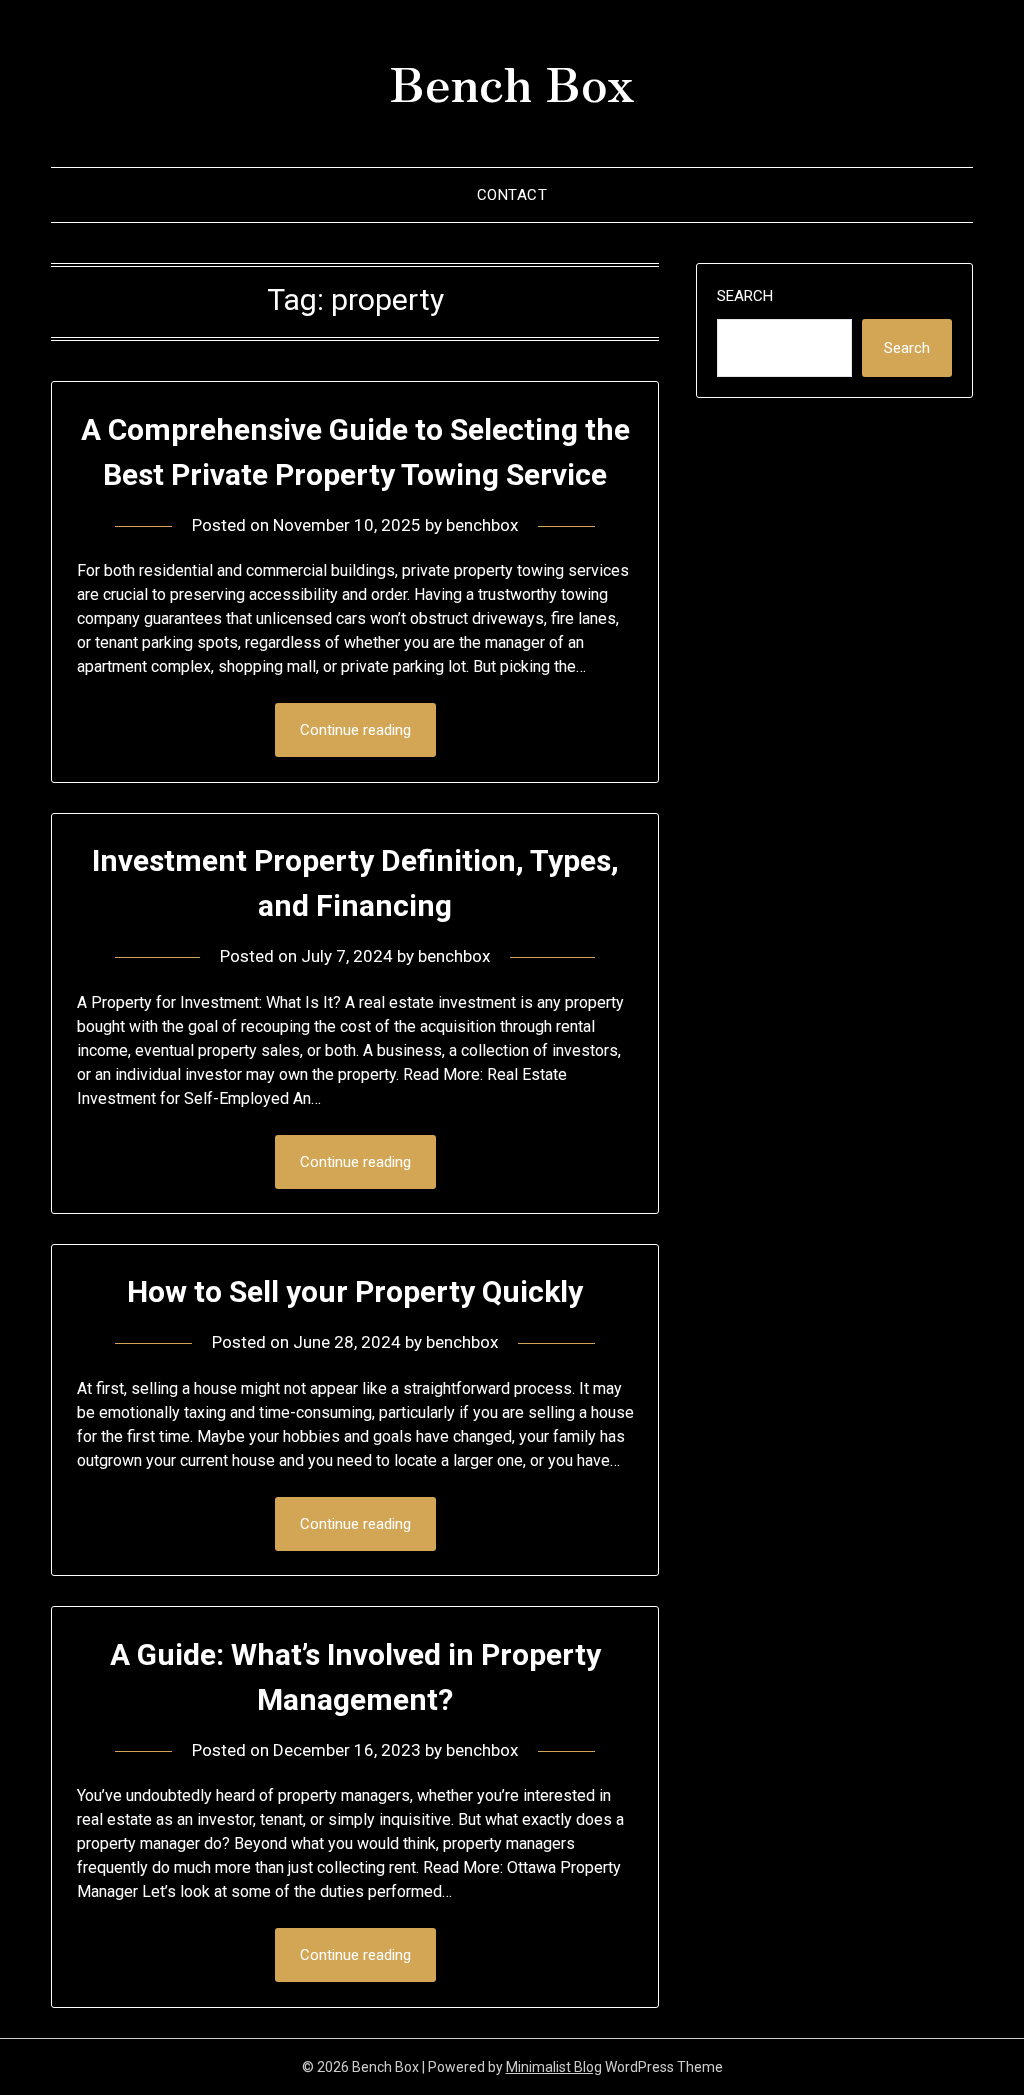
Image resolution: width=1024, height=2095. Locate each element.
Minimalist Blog (554, 2067)
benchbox (482, 525)
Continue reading (355, 730)
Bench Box (512, 81)
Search (745, 296)
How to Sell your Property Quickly (355, 1291)
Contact (512, 195)
